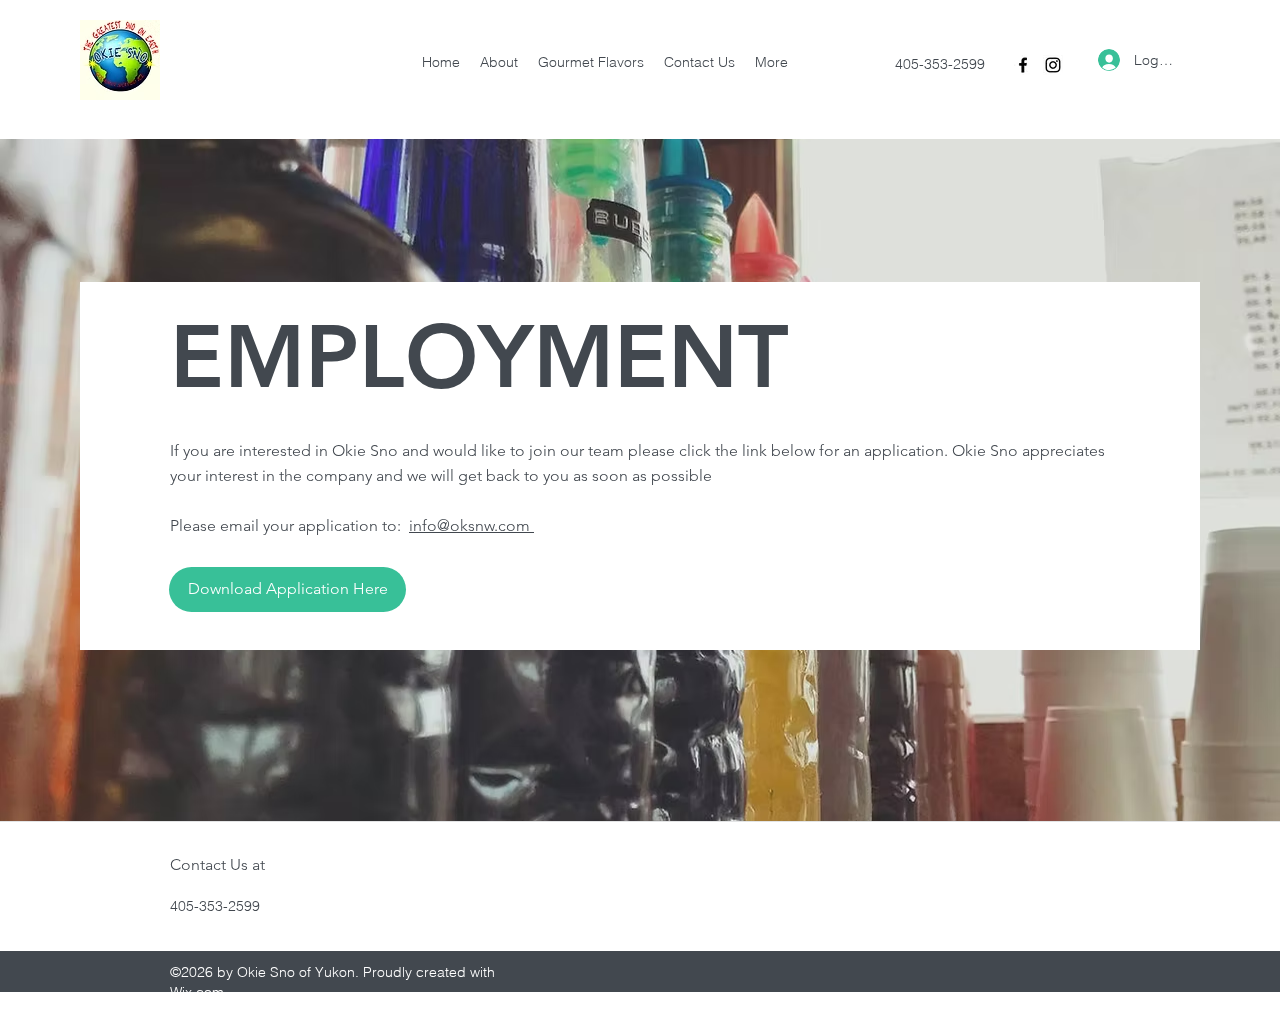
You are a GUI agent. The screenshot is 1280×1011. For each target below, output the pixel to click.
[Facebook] (1023, 65)
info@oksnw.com (471, 525)
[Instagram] (1053, 65)
